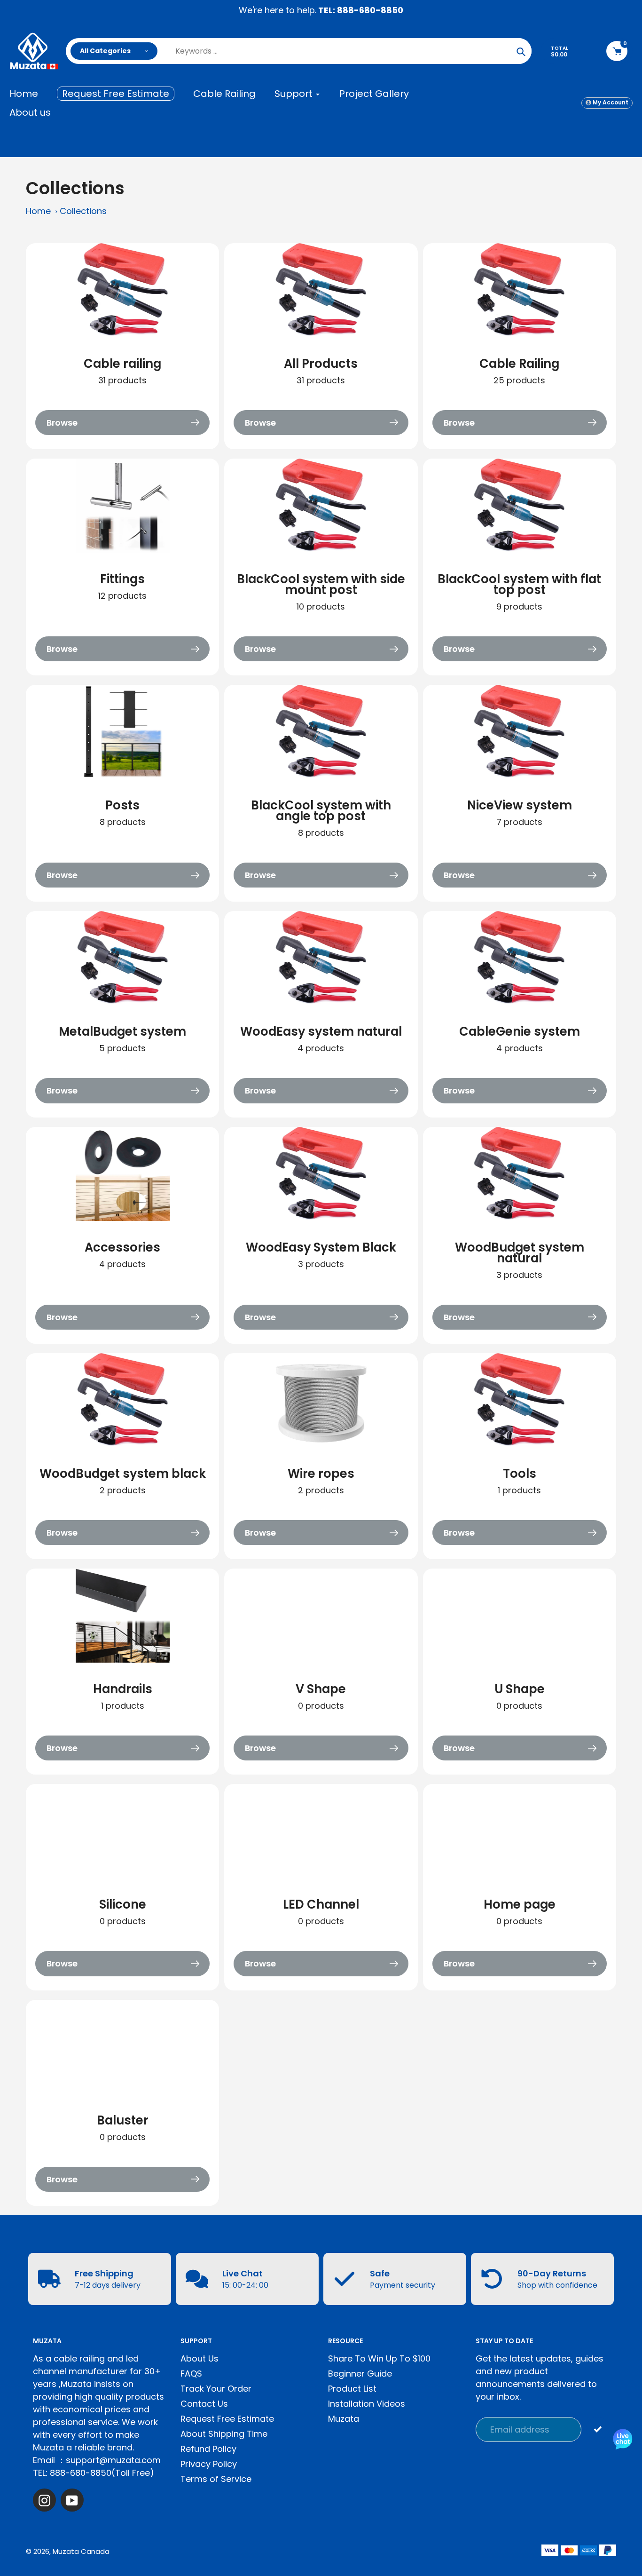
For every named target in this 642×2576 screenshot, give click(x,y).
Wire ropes (321, 1474)
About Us (200, 2358)
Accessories (122, 1247)
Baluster (123, 2120)
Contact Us (204, 2404)
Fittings (122, 579)
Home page (520, 1904)
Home (38, 211)
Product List (352, 2389)
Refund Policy (208, 2449)
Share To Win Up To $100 (379, 2358)
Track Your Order (216, 2389)
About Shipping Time (224, 2434)
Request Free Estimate (227, 2419)
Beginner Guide (360, 2374)
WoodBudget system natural (520, 1253)
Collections (83, 211)
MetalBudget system (122, 1031)
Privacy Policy (209, 2464)
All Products (321, 364)
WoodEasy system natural (321, 1031)
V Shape (321, 1689)
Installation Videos (367, 2404)
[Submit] (598, 2429)
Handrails (123, 1689)
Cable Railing (519, 364)
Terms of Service (216, 2479)
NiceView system (520, 805)
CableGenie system (520, 1031)
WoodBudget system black (123, 1474)
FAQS (191, 2374)
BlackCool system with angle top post (321, 811)
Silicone (123, 1904)
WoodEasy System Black (321, 1247)
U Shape (520, 1689)
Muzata (344, 2419)
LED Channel (321, 1904)
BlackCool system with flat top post (519, 584)
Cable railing (122, 364)
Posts (122, 805)
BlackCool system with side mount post (321, 584)
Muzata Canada (81, 2551)
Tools (520, 1474)
